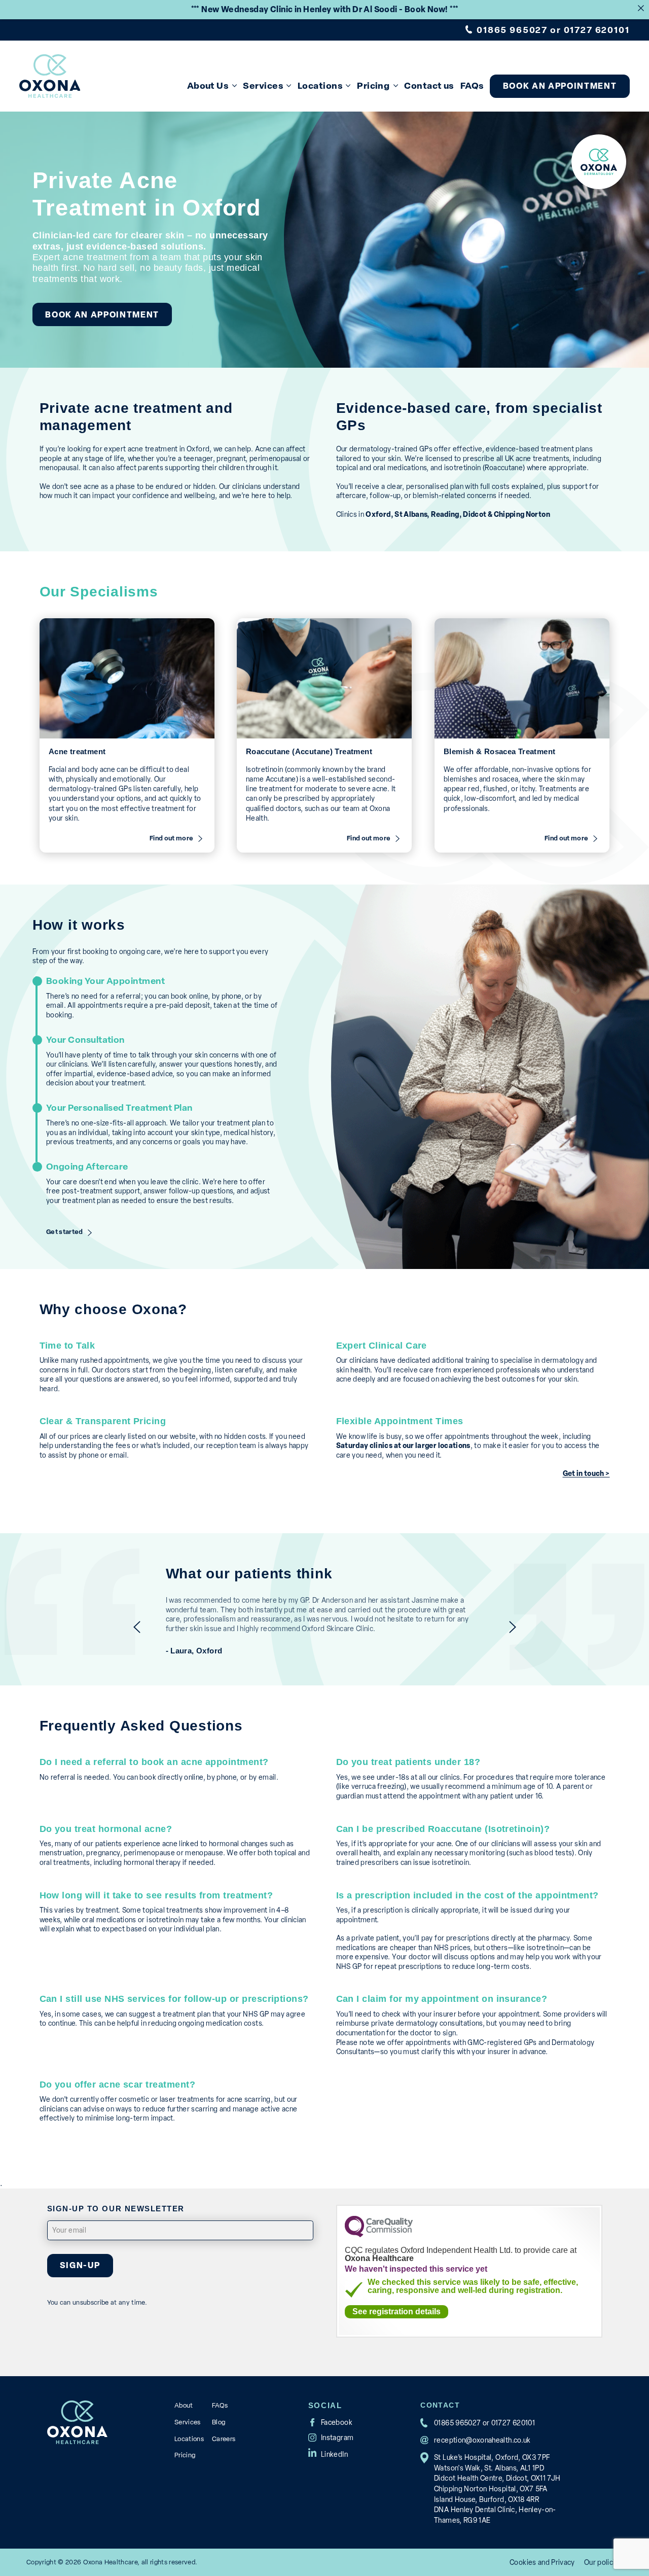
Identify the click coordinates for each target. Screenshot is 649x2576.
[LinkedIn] (328, 2452)
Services (263, 85)
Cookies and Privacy (542, 2562)
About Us (208, 85)
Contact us (429, 85)
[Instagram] (331, 2438)
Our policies (603, 2562)
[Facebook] (330, 2422)
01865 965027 (512, 30)
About (184, 2405)
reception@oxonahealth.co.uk (482, 2440)
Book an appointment (560, 86)
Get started (65, 1232)
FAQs (472, 85)
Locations (320, 85)
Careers (224, 2439)
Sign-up (80, 2265)
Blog (219, 2422)
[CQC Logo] (379, 2234)
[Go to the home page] (50, 76)
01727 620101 (597, 30)
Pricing (373, 85)
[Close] (641, 8)
